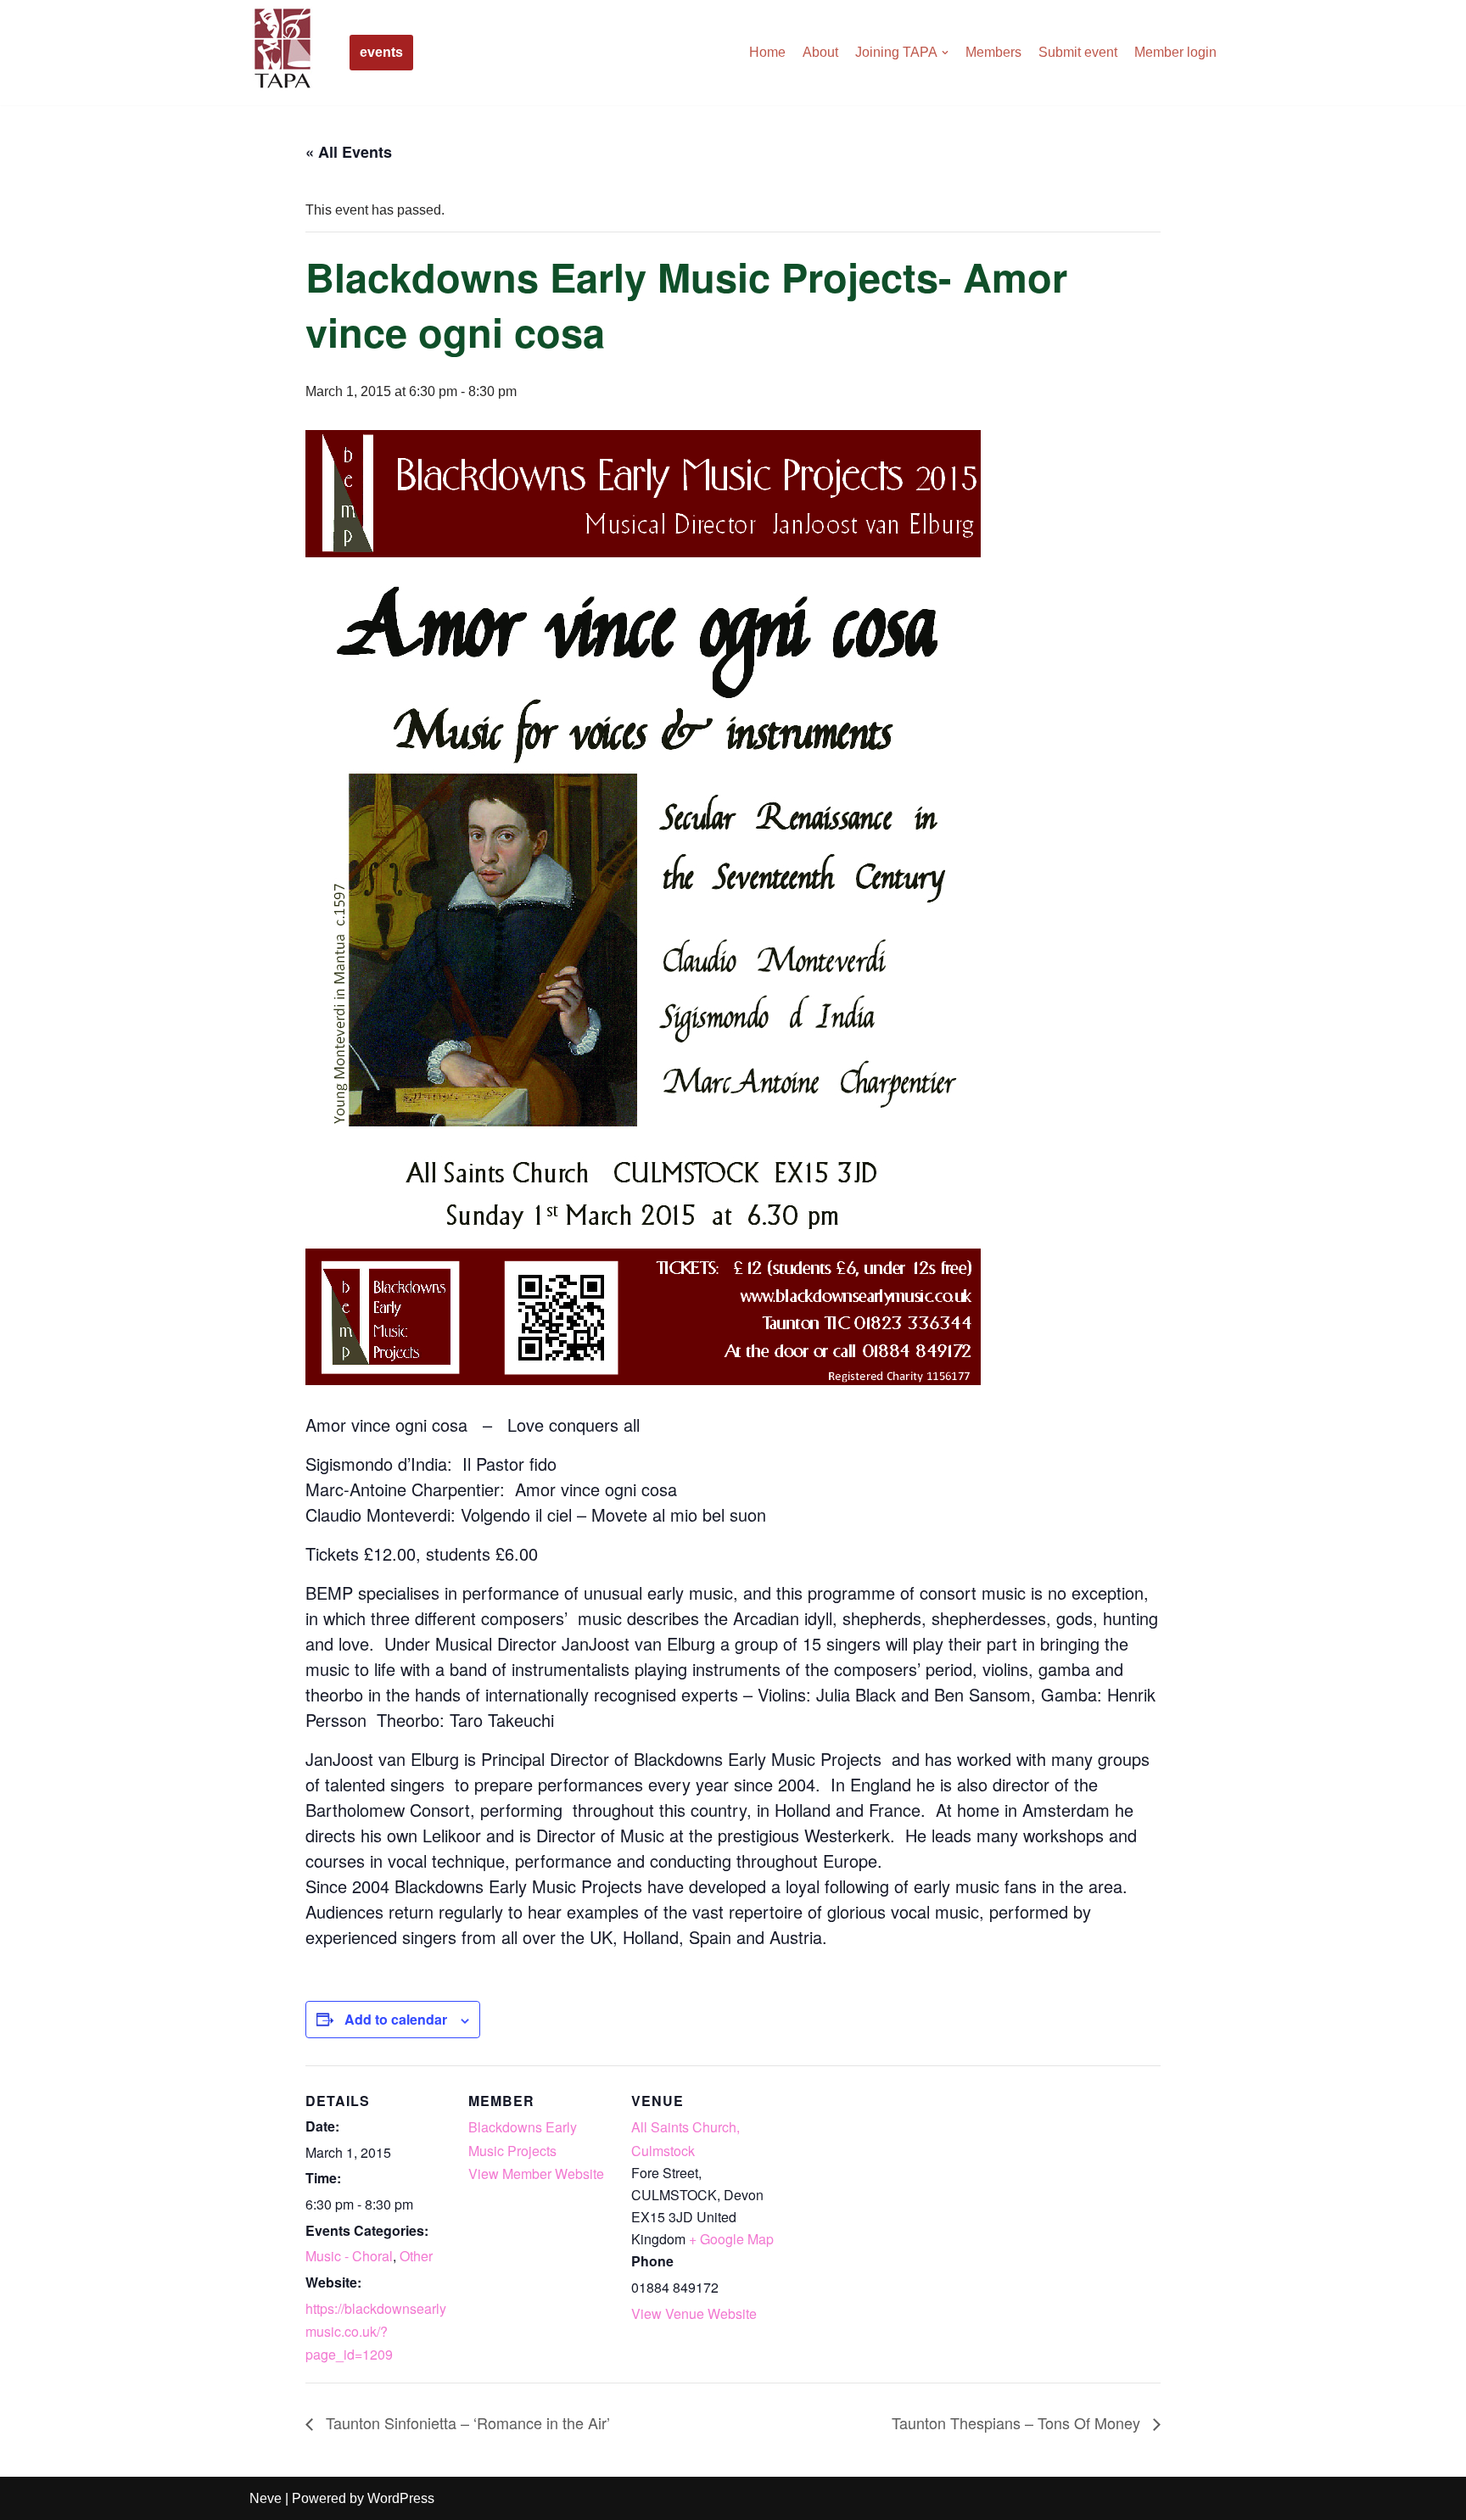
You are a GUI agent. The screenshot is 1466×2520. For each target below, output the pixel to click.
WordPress (401, 2498)
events (381, 52)
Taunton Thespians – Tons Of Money (1018, 2422)
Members (993, 52)
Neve (266, 2498)
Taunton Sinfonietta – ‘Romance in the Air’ (466, 2422)
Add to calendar (396, 2019)
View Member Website (536, 2174)
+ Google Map (731, 2239)
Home (767, 52)
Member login (1175, 52)
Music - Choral (349, 2256)
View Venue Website (694, 2313)
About (820, 52)
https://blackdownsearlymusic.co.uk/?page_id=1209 (376, 2331)
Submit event (1078, 52)
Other (416, 2256)
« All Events (349, 152)
